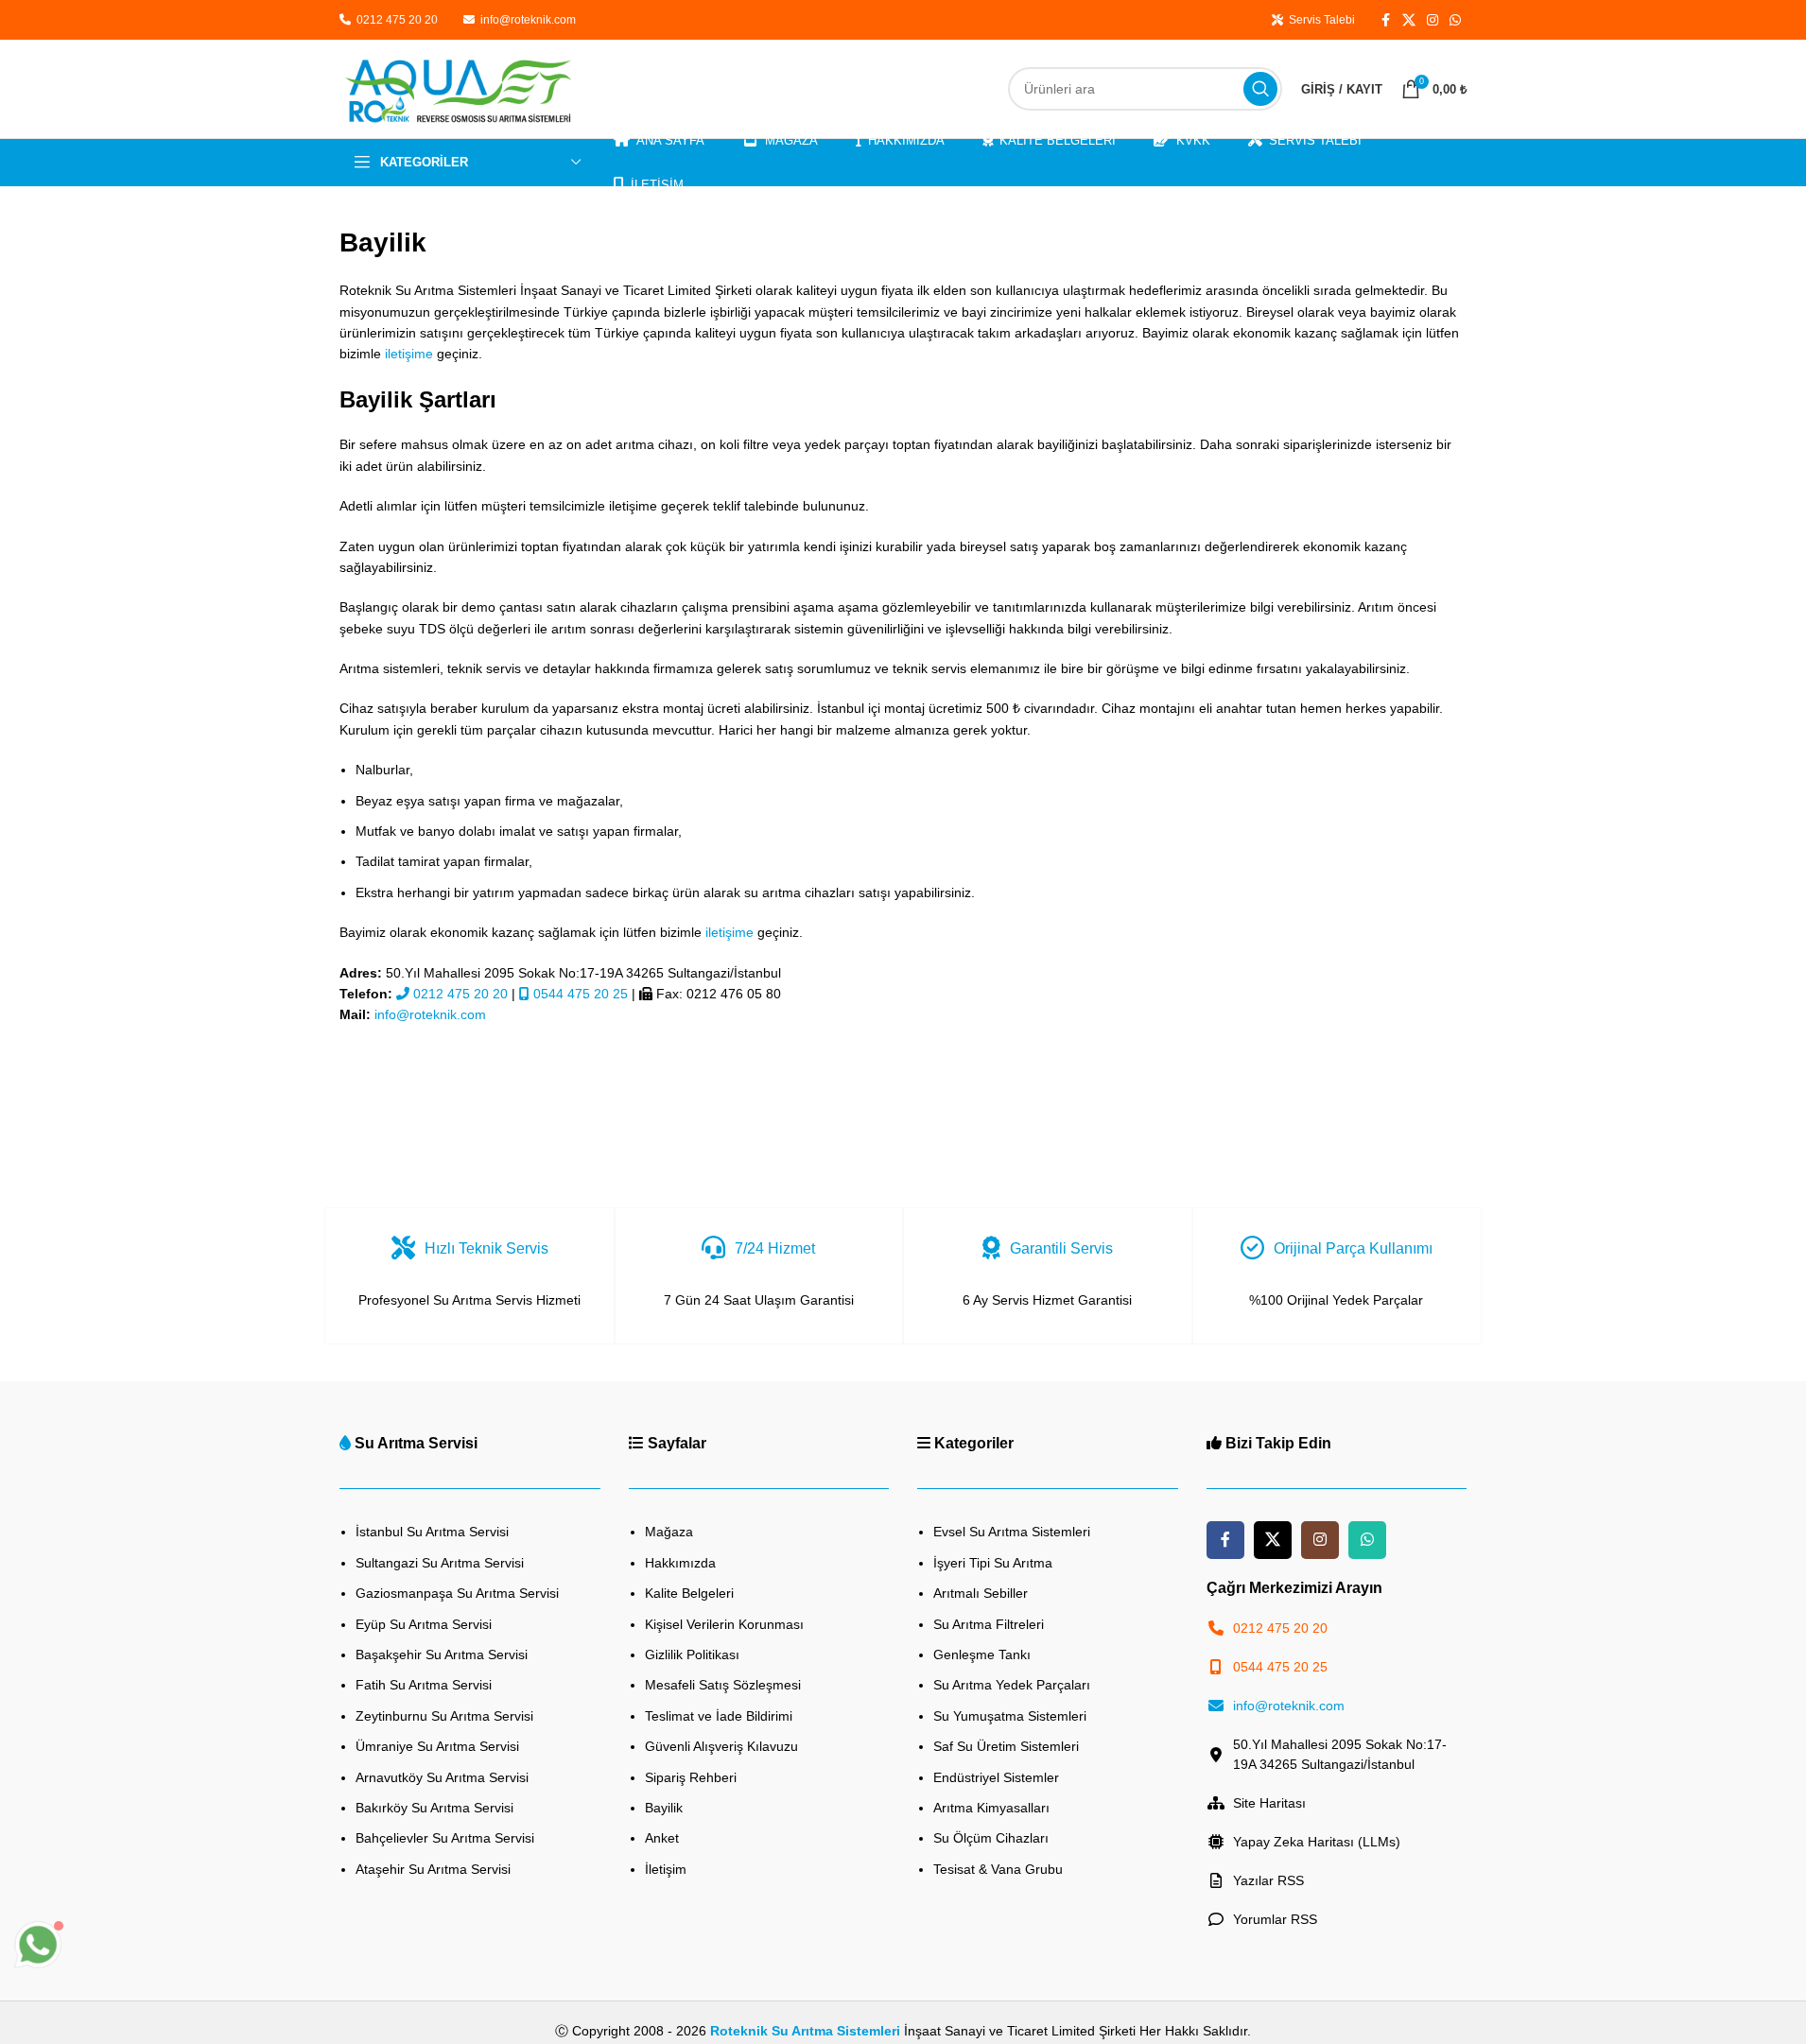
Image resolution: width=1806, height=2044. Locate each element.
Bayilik (664, 1808)
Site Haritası (1269, 1803)
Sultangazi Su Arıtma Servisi (440, 1563)
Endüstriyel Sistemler (996, 1777)
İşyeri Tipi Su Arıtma (993, 1563)
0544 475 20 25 (579, 994)
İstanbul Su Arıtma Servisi (432, 1532)
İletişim (666, 1869)
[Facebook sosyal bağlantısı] (1385, 20)
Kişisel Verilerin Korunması (724, 1624)
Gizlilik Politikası (692, 1654)
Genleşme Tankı (982, 1654)
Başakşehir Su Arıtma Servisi (442, 1654)
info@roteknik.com (528, 20)
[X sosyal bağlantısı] (1409, 20)
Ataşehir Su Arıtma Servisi (433, 1869)
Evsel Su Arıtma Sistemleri (1012, 1532)
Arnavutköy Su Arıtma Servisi (442, 1777)
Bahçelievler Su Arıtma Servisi (445, 1838)
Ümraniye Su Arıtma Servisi (437, 1746)
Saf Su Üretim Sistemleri (1006, 1746)
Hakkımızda (680, 1563)
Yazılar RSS (1268, 1880)
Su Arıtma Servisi (416, 1443)
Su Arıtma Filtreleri (989, 1624)
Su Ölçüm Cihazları (991, 1838)
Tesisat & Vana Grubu (998, 1869)
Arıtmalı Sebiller (981, 1593)
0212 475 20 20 (396, 20)
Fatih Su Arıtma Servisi (424, 1685)
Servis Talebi (1319, 20)
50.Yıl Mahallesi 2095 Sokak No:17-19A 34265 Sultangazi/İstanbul (1340, 1754)
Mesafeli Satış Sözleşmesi (723, 1685)
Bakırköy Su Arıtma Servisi (434, 1808)
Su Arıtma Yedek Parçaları (1012, 1685)
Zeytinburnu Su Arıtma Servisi (444, 1716)
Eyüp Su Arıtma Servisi (424, 1624)
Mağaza (669, 1532)
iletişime (409, 354)
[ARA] (1260, 89)
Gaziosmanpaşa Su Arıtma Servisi (457, 1593)
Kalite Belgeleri (689, 1593)
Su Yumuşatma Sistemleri (1010, 1716)
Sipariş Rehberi (691, 1777)
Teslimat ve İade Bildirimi (719, 1716)
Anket (662, 1838)
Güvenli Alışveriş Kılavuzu (721, 1746)
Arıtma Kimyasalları (991, 1808)
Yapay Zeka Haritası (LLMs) (1317, 1842)
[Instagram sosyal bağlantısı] (1433, 20)
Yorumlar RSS (1275, 1919)
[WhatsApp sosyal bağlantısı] (1455, 20)
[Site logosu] (458, 88)
